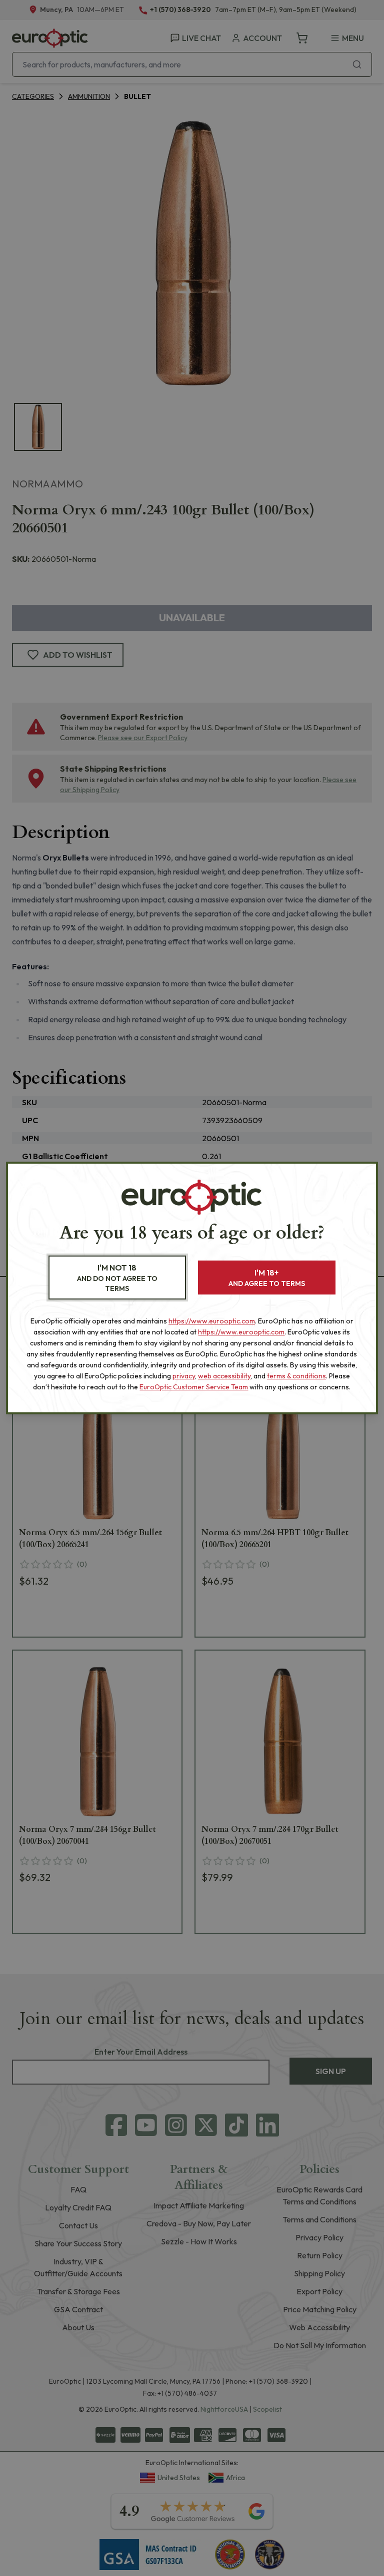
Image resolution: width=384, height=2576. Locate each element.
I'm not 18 (117, 1278)
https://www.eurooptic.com (212, 1321)
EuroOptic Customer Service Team (194, 1387)
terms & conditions (296, 1376)
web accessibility (224, 1376)
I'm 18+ (267, 1278)
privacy (184, 1376)
